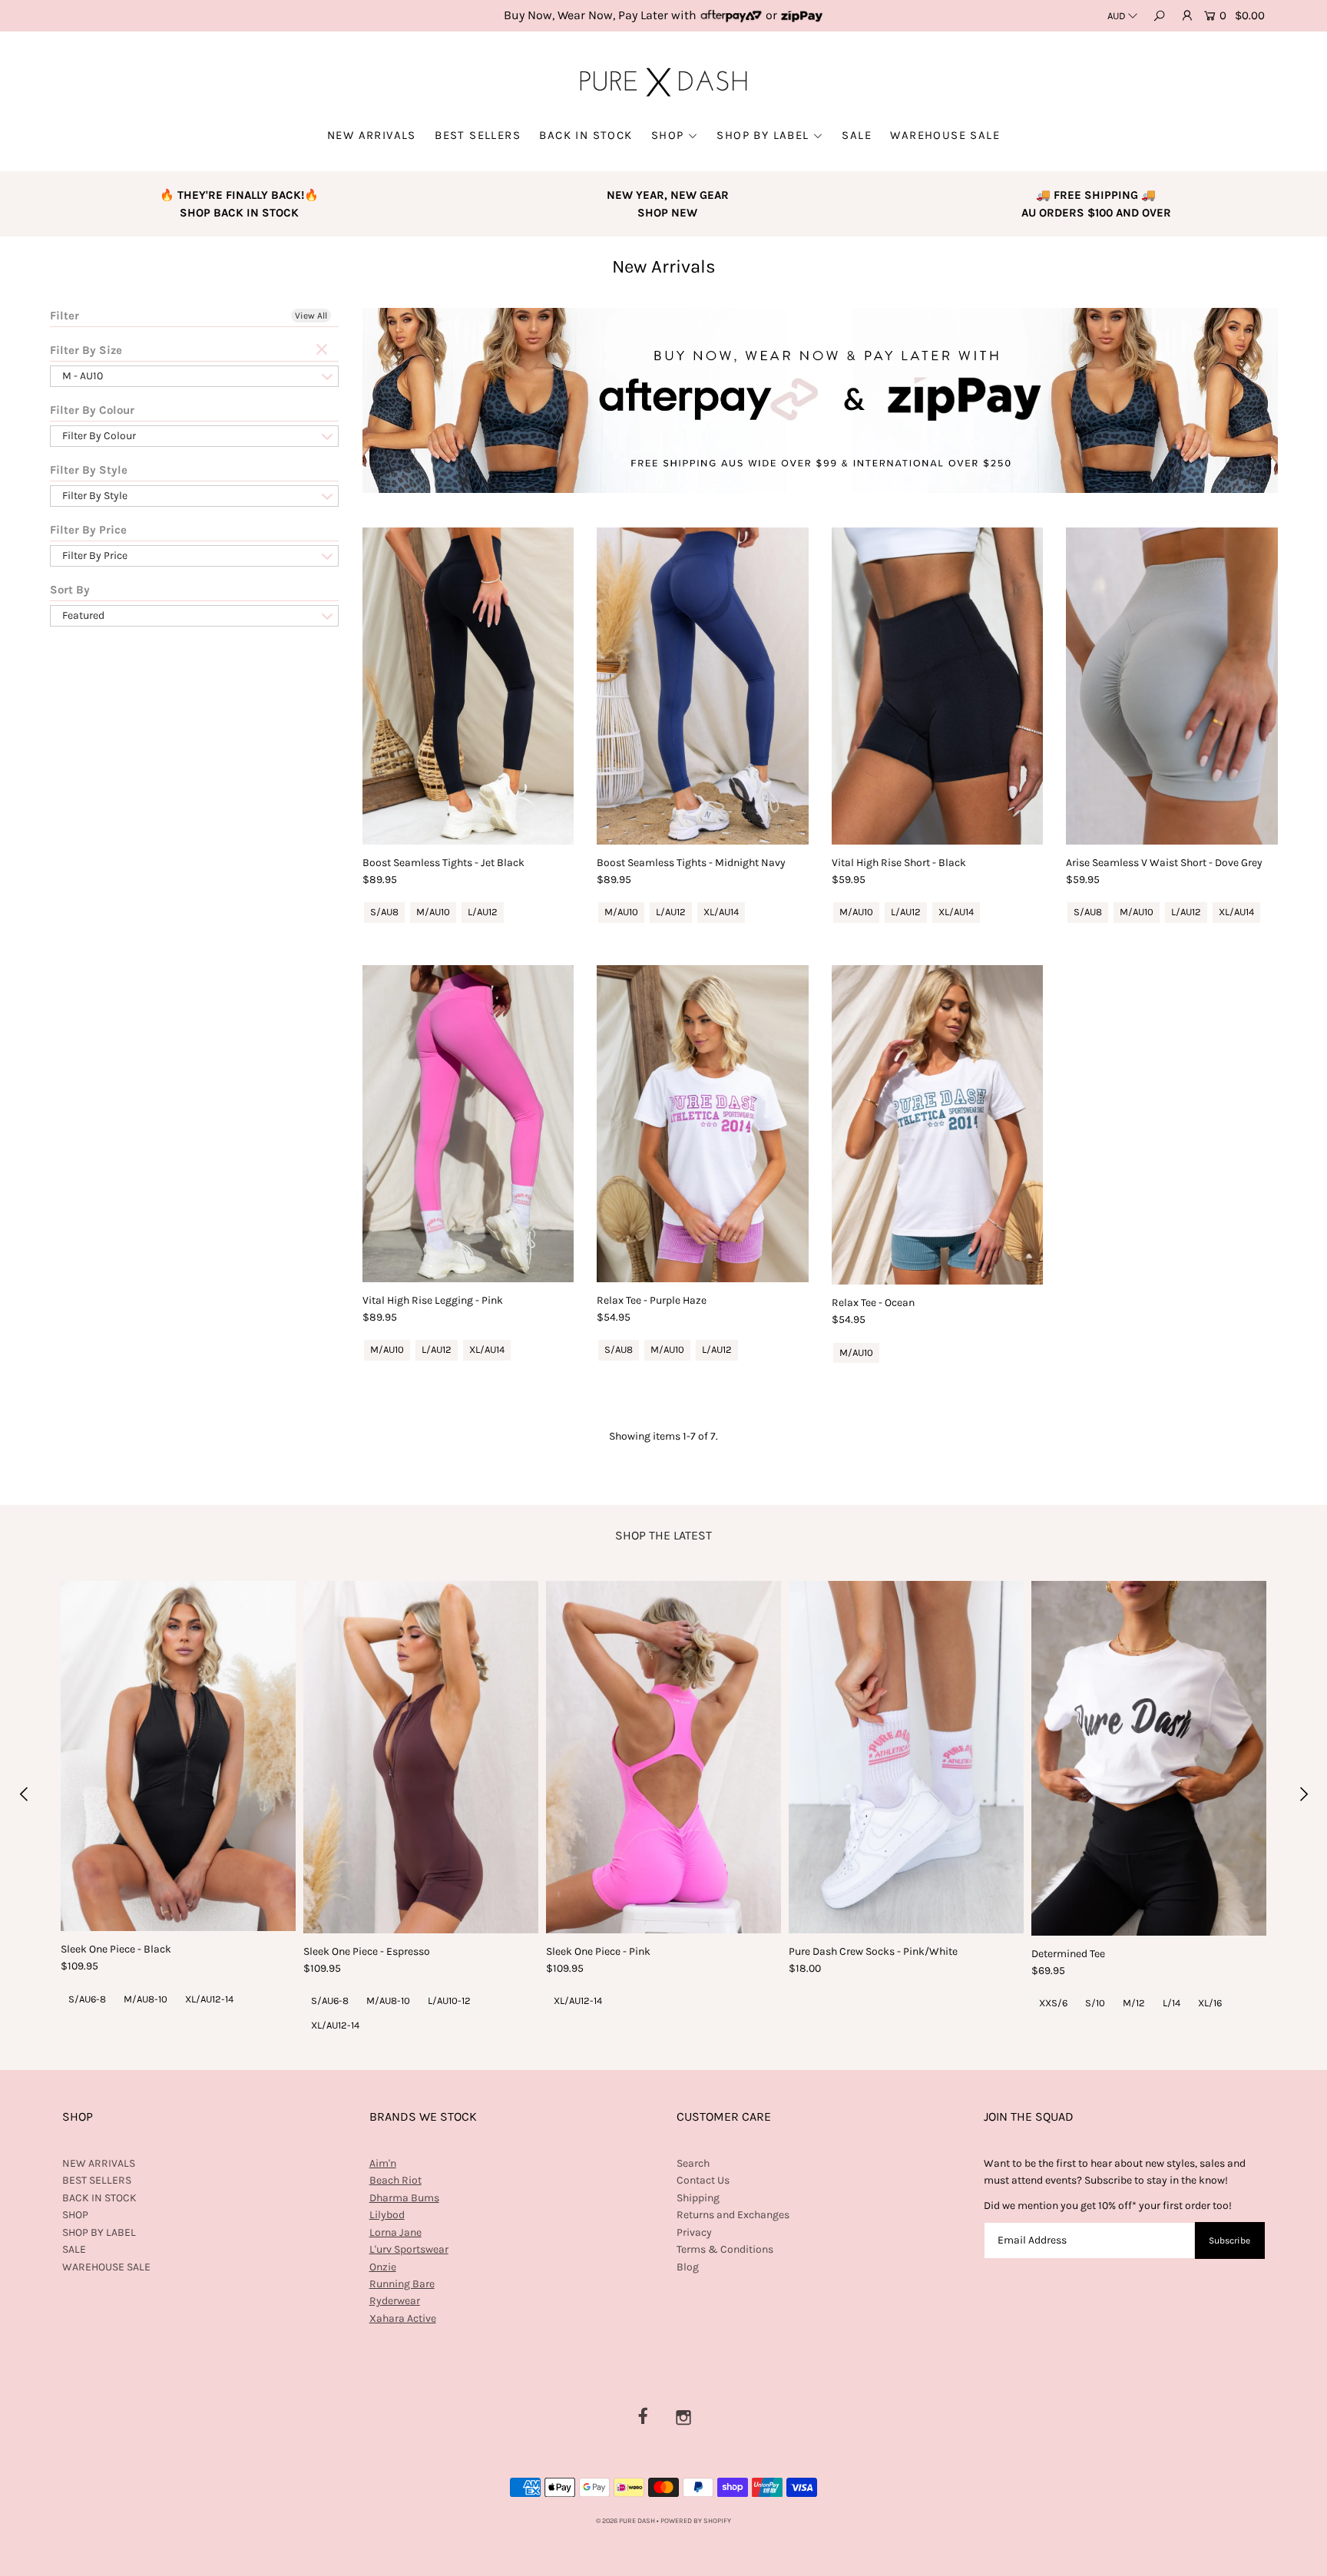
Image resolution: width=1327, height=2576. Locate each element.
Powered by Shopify (696, 2521)
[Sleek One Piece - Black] (178, 1756)
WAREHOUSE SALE (945, 135)
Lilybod (387, 2215)
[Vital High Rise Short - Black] (938, 686)
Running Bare (402, 2284)
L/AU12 (483, 912)
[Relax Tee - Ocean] (938, 1125)
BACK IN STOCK (586, 135)
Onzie (383, 2267)
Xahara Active (403, 2318)
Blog (688, 2267)
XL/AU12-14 (209, 1999)
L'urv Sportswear (409, 2249)
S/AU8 (384, 912)
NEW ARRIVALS (372, 135)
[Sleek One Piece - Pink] (663, 1757)
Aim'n (383, 2163)
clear (323, 350)
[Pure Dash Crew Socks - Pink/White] (906, 1757)
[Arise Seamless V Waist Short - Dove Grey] (1172, 686)
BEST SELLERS (478, 135)
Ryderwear (395, 2301)
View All (311, 316)
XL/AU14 (721, 912)
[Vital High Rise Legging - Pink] (468, 1124)
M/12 (1134, 2003)
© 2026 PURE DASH (626, 2521)
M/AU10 (433, 912)
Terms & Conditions (725, 2249)
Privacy (694, 2232)
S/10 (1095, 2003)
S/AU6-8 (87, 1999)
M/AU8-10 (146, 1999)
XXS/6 (1053, 2003)
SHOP (668, 135)
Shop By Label (763, 135)
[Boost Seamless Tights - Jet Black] (468, 686)
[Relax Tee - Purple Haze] (703, 1124)
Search (693, 2163)
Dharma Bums (404, 2198)
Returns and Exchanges (733, 2215)
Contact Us (703, 2180)
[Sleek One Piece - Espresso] (421, 1757)
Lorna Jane (395, 2232)
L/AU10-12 (449, 2001)
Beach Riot (395, 2180)
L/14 (1171, 2003)
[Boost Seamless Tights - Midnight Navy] (703, 686)
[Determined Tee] (1149, 1758)
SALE (857, 135)
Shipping (698, 2198)
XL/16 (1210, 2003)
